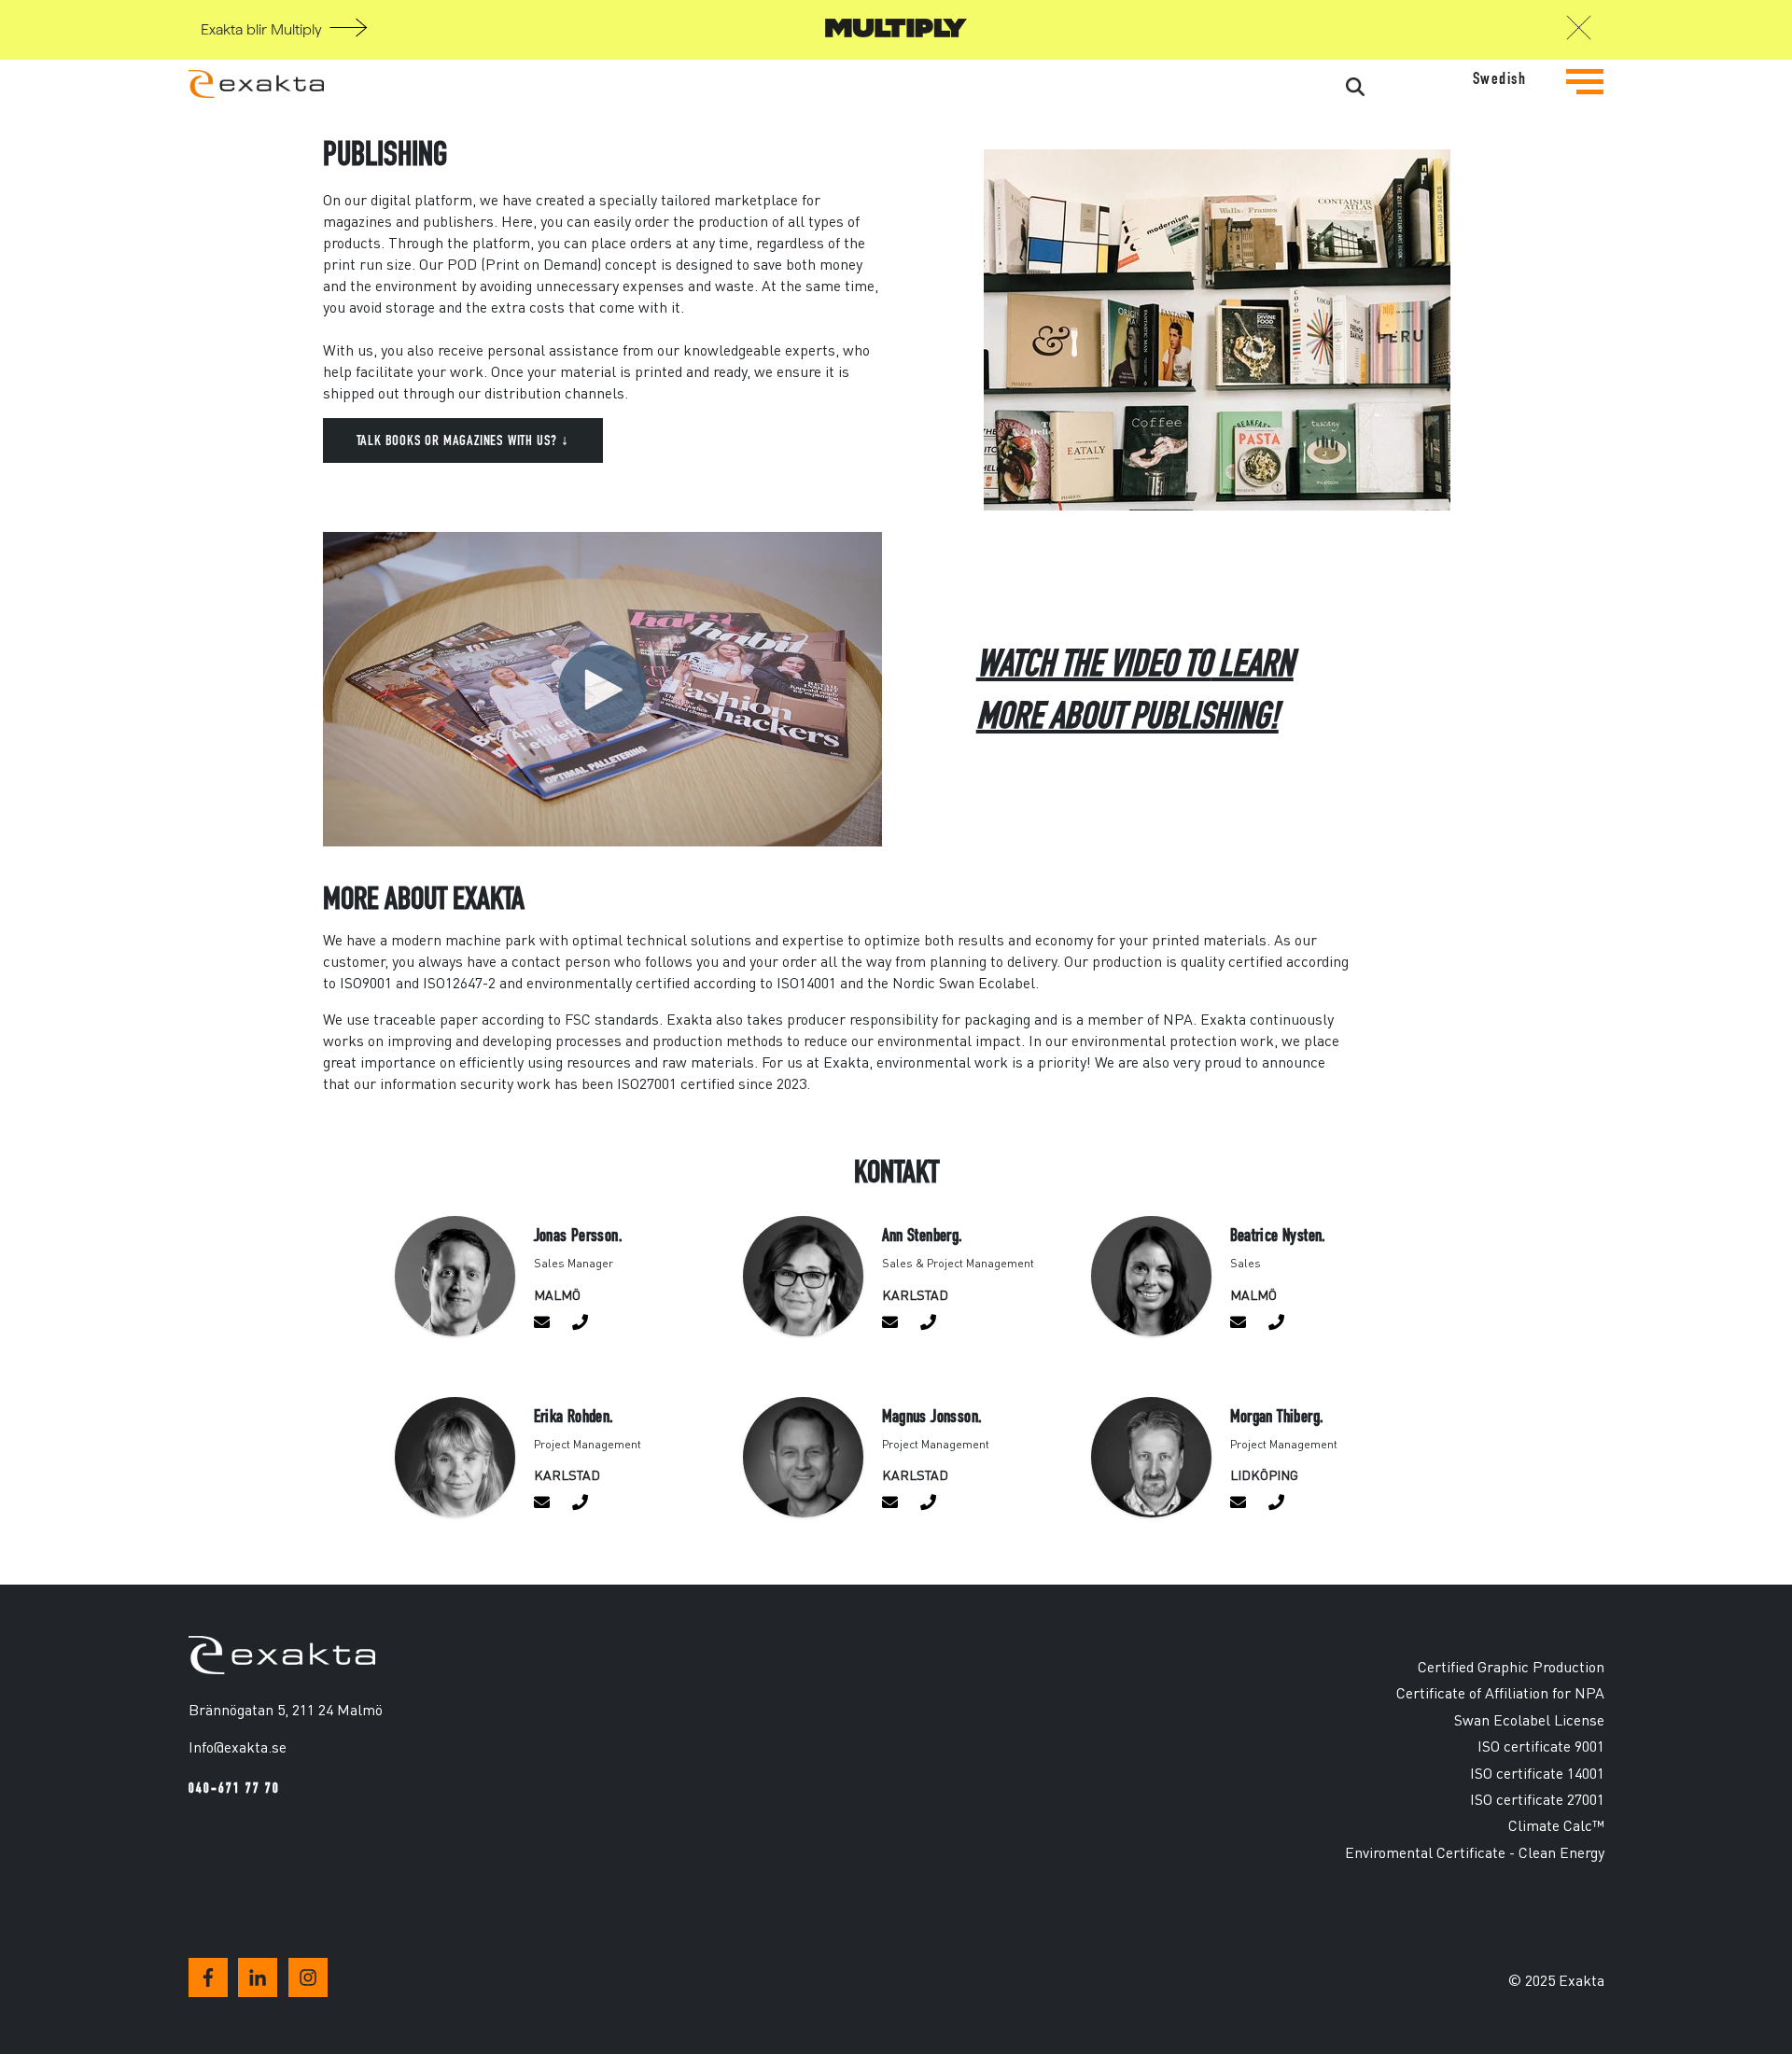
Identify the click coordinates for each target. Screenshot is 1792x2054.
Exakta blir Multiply (261, 30)
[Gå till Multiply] (896, 32)
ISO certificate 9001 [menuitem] (1541, 1746)
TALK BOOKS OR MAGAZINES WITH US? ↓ (463, 440)
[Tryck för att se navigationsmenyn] (1585, 96)
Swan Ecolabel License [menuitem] (1529, 1719)
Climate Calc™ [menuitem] (1556, 1825)
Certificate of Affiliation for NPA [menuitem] (1500, 1692)
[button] (1579, 33)
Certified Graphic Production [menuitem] (1511, 1666)
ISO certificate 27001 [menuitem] (1537, 1799)
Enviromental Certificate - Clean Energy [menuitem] (1475, 1852)
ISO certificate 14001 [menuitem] (1537, 1773)
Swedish (1500, 79)
